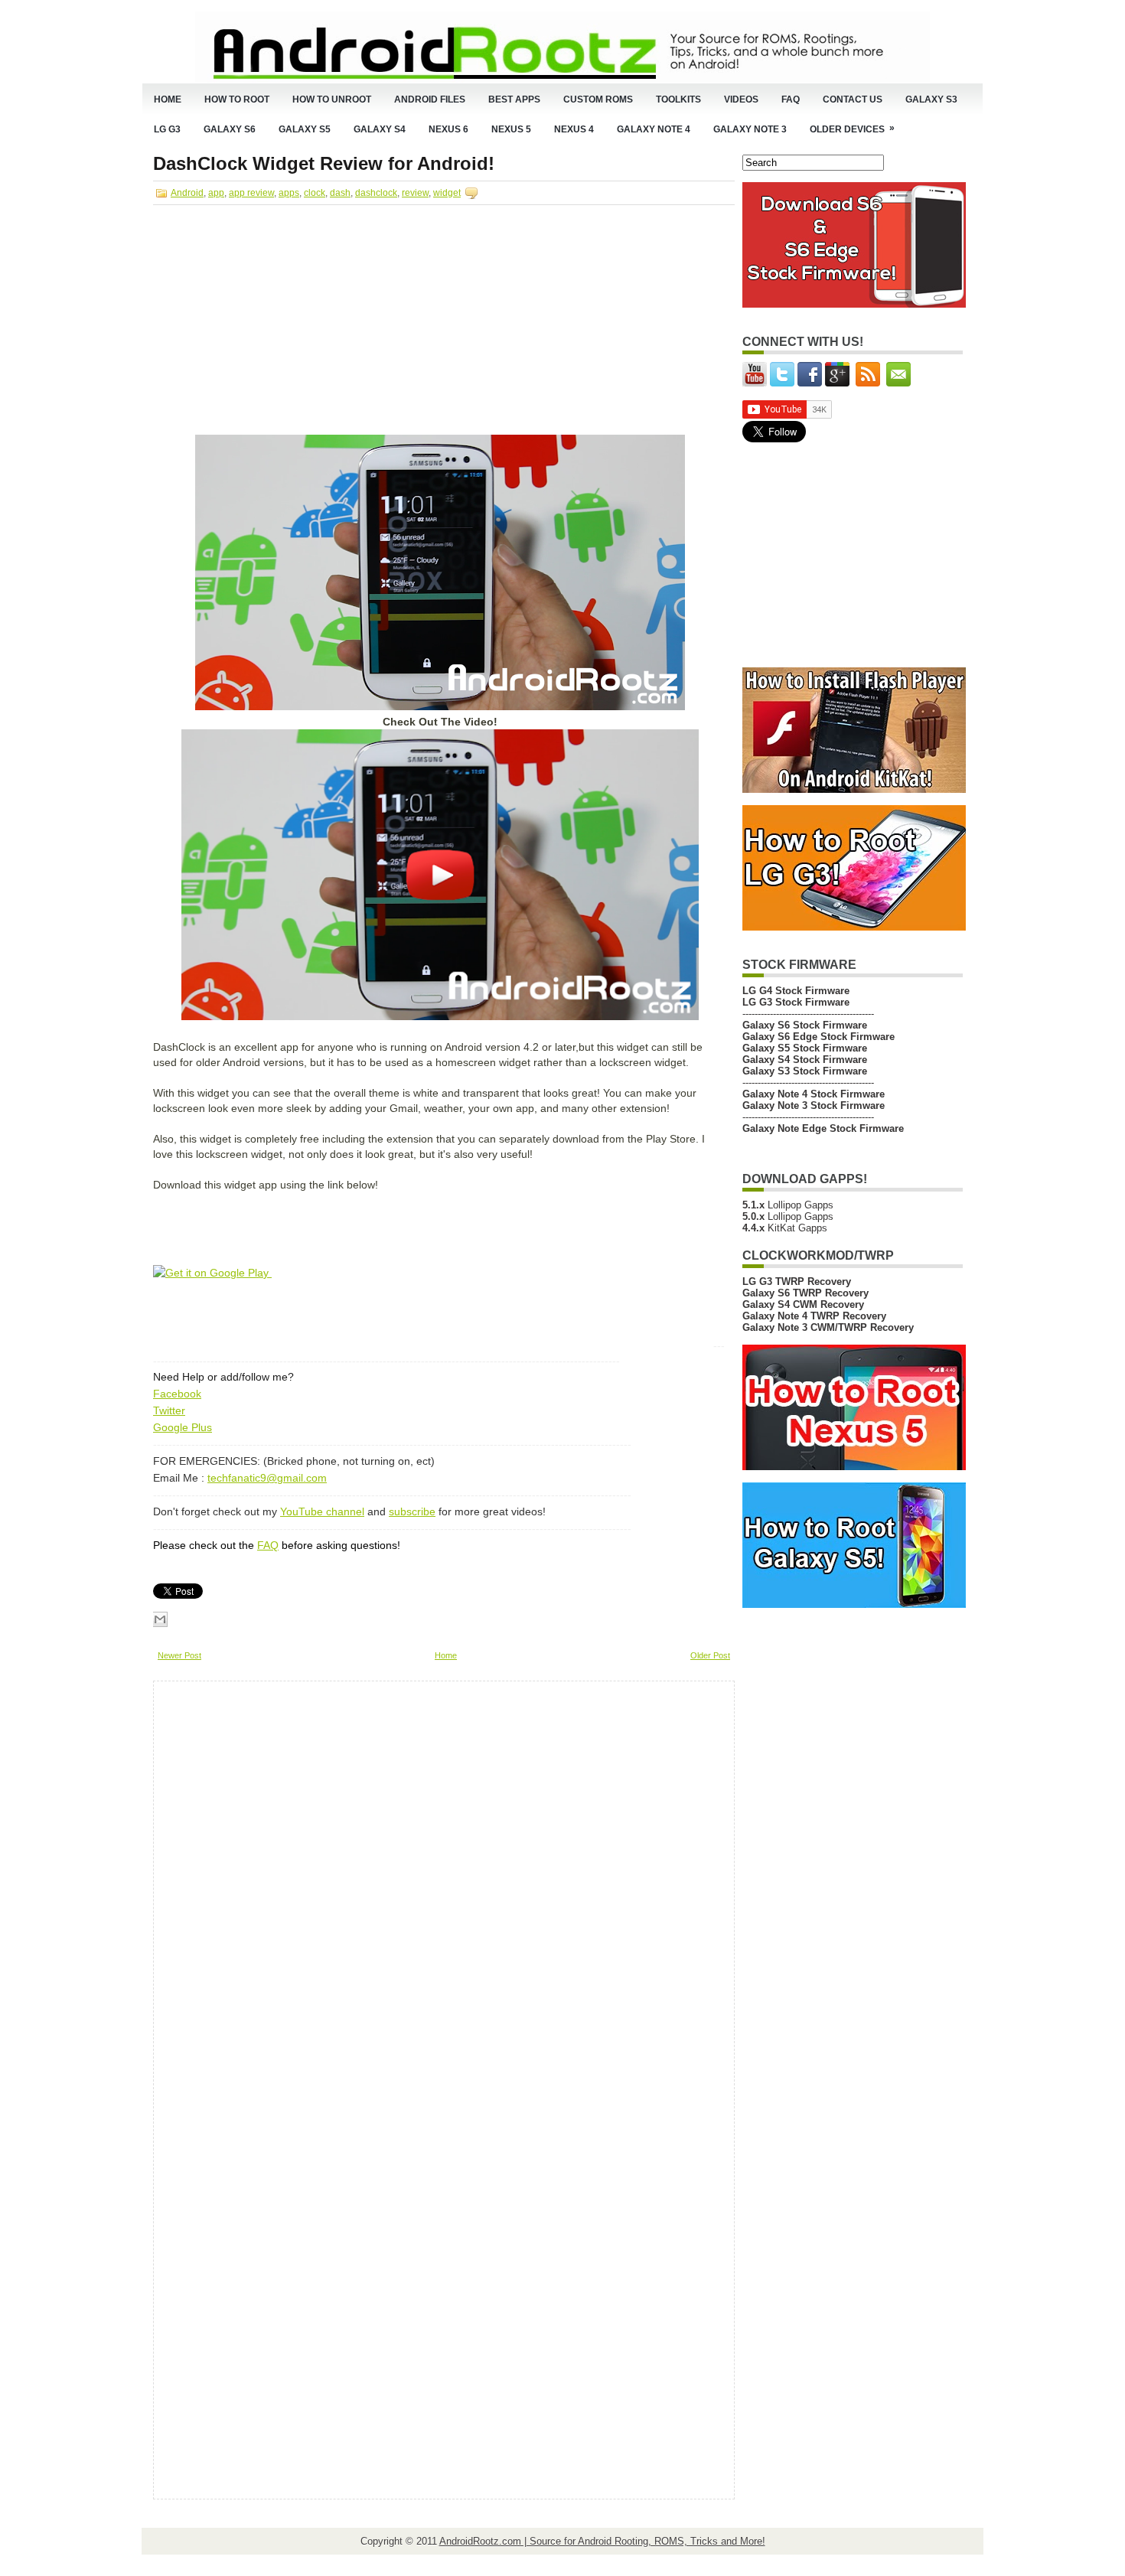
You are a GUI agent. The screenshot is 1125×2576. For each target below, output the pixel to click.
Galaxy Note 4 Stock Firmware (814, 1094)
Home (168, 99)
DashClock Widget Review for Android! (324, 164)
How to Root (237, 99)
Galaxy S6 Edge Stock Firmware (818, 1037)
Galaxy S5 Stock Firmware (805, 1048)
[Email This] (160, 1619)
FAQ (791, 99)
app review (251, 193)
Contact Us (853, 99)
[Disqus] (444, 1892)
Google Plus (183, 1427)
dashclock (376, 193)
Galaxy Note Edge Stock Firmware (823, 1128)
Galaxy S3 (931, 99)
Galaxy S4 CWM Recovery (803, 1304)
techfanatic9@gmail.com (267, 1478)
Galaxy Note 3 (750, 129)
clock (315, 193)
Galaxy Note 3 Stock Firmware (814, 1105)
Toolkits (678, 99)
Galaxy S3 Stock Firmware (805, 1071)
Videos (741, 99)
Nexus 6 (448, 129)
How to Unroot (332, 99)
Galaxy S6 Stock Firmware (805, 1025)
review (415, 193)
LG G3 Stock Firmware (796, 1002)
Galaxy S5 (305, 129)
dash (340, 193)
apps (289, 193)
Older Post (710, 1655)
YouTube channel (322, 1511)
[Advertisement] (282, 323)
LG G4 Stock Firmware (796, 991)
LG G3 (167, 129)
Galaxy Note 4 (654, 129)
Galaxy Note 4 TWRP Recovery (814, 1316)
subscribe (412, 1511)
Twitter (169, 1410)
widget (447, 193)
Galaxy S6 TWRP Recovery (805, 1293)
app (216, 193)
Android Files (430, 99)
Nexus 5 (511, 129)
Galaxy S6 (230, 129)
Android (187, 193)
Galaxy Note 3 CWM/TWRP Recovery (828, 1327)
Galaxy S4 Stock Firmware (805, 1060)
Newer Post (179, 1655)
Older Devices (852, 129)
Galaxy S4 (380, 129)
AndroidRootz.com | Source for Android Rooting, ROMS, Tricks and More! (602, 2541)
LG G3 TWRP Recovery (797, 1281)
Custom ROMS (598, 99)
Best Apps (514, 99)
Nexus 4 (574, 129)
